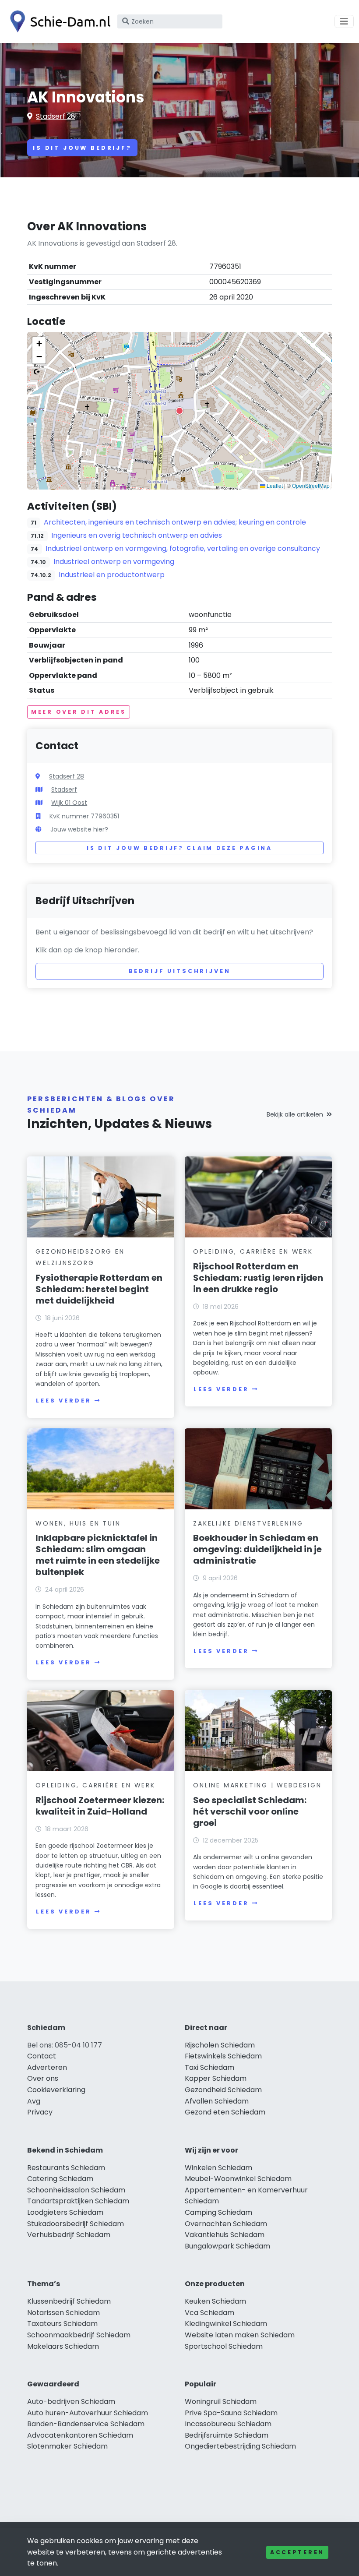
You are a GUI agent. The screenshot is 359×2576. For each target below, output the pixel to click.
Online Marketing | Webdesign (257, 1785)
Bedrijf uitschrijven (180, 971)
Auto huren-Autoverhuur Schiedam (88, 2413)
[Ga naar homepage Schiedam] (58, 21)
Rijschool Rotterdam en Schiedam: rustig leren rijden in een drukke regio (258, 1278)
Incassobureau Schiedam (228, 2424)
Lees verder (63, 1401)
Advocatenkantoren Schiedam (80, 2435)
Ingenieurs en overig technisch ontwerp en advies (137, 535)
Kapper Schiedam (216, 2078)
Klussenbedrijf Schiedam (69, 2301)
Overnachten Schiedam (226, 2224)
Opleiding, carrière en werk (253, 1251)
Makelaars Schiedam (63, 2346)
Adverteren (47, 2067)
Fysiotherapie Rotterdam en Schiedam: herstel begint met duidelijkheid (99, 1289)
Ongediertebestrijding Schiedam (240, 2446)
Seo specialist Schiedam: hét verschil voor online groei (250, 1811)
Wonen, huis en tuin (78, 1523)
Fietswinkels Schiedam (223, 2056)
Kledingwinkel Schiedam (226, 2324)
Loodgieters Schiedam (65, 2212)
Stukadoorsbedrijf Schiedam (76, 2224)
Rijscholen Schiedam (220, 2045)
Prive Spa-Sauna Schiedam (231, 2413)
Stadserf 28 (56, 116)
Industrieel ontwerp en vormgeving (114, 562)
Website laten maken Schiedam (240, 2335)
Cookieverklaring (56, 2090)
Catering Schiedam (60, 2179)
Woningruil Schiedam (221, 2402)
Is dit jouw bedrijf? (82, 148)
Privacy (40, 2112)
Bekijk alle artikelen (295, 1114)
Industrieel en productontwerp (112, 575)
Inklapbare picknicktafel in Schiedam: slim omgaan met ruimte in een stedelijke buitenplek (98, 1555)
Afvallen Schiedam (217, 2101)
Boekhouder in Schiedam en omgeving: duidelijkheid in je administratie (257, 1549)
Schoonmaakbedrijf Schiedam (79, 2335)
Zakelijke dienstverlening (248, 1523)
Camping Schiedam (218, 2212)
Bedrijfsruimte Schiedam (227, 2435)
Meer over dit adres (79, 712)
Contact (42, 2056)
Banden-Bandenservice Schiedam (86, 2424)
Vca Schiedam (209, 2313)
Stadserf (64, 789)
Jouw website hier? (79, 829)
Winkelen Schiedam (218, 2168)
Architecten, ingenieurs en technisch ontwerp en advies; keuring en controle (175, 522)
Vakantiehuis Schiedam (225, 2235)
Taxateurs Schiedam (62, 2324)
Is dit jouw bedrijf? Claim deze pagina (179, 848)
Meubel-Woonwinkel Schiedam (238, 2179)
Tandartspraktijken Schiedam (78, 2201)
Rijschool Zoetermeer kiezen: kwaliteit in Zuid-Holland (100, 1806)
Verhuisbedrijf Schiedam (69, 2235)
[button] (179, 411)
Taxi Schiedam (209, 2067)
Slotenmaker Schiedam (67, 2446)
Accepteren (297, 2552)
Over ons (43, 2078)
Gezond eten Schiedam (225, 2112)
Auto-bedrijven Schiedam (71, 2402)
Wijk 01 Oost (69, 803)
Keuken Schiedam (215, 2301)
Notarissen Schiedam (63, 2313)
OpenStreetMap (311, 485)
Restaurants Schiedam (66, 2168)
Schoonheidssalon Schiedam (76, 2190)
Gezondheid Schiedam (223, 2090)
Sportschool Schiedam (224, 2346)
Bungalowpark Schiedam (227, 2246)
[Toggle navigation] (344, 21)
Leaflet (274, 485)
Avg (34, 2101)
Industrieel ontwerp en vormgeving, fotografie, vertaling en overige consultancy (183, 548)
